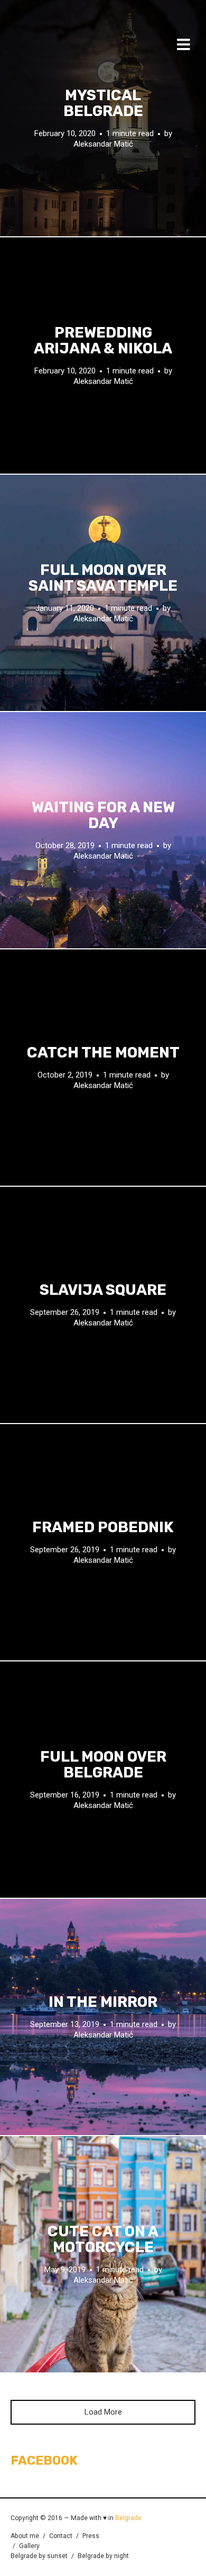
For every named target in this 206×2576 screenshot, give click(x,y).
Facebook (44, 2460)
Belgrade (128, 2518)
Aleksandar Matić (103, 144)
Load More (103, 2412)
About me (25, 2536)
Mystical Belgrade (103, 103)
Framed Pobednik (103, 1527)
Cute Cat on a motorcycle (103, 2239)
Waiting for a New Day (103, 815)
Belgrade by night (103, 2556)
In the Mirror (103, 2002)
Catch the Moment (103, 1053)
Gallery (29, 2546)
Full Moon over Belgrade (103, 1765)
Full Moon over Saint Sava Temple (103, 578)
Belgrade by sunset (39, 2556)
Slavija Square (103, 1290)
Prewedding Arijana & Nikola (103, 341)
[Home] (42, 47)
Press (91, 2536)
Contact (61, 2536)
